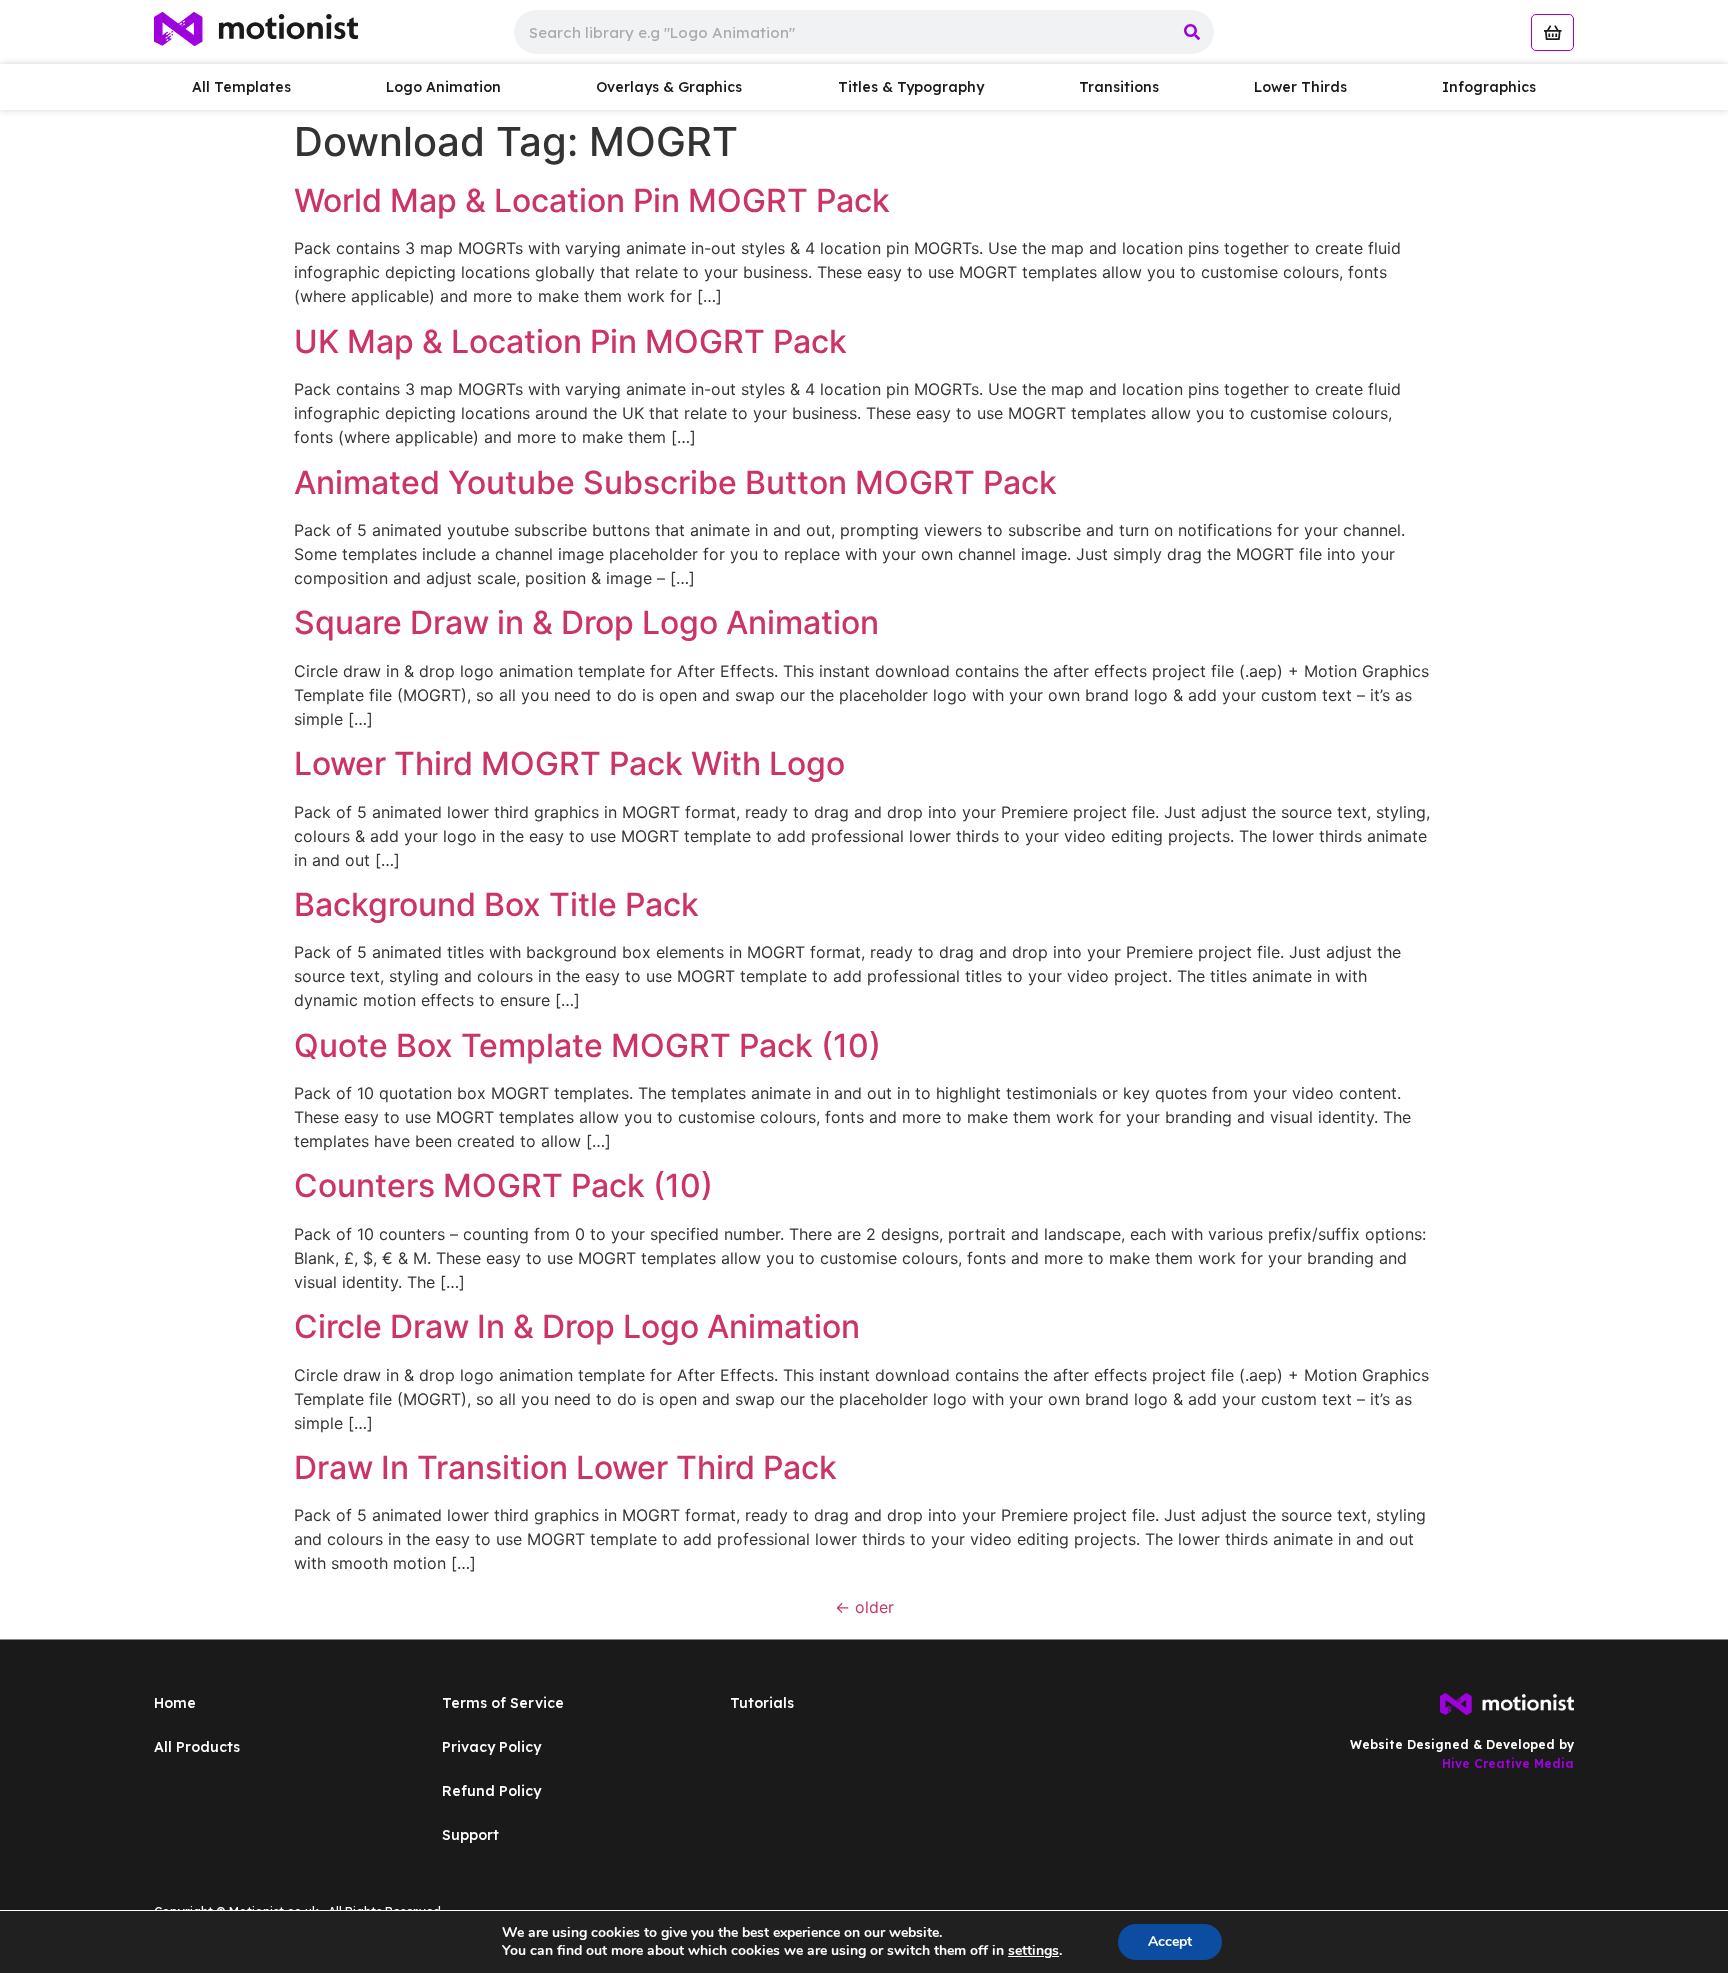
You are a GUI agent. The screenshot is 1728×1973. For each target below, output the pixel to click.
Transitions (1119, 87)
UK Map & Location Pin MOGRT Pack (570, 341)
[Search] (1192, 32)
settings (1033, 1951)
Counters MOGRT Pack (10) (503, 1185)
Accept (1170, 1941)
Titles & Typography (911, 87)
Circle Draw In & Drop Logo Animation (577, 1326)
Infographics (1489, 87)
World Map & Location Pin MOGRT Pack (592, 200)
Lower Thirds (1300, 87)
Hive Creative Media (1508, 1763)
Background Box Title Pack (496, 904)
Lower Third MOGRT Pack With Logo (569, 763)
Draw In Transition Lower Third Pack (565, 1467)
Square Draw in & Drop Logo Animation (586, 622)
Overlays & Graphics (669, 87)
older (864, 1607)
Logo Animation (443, 87)
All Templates (241, 87)
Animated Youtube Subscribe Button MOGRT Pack (675, 482)
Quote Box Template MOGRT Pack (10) (587, 1045)
